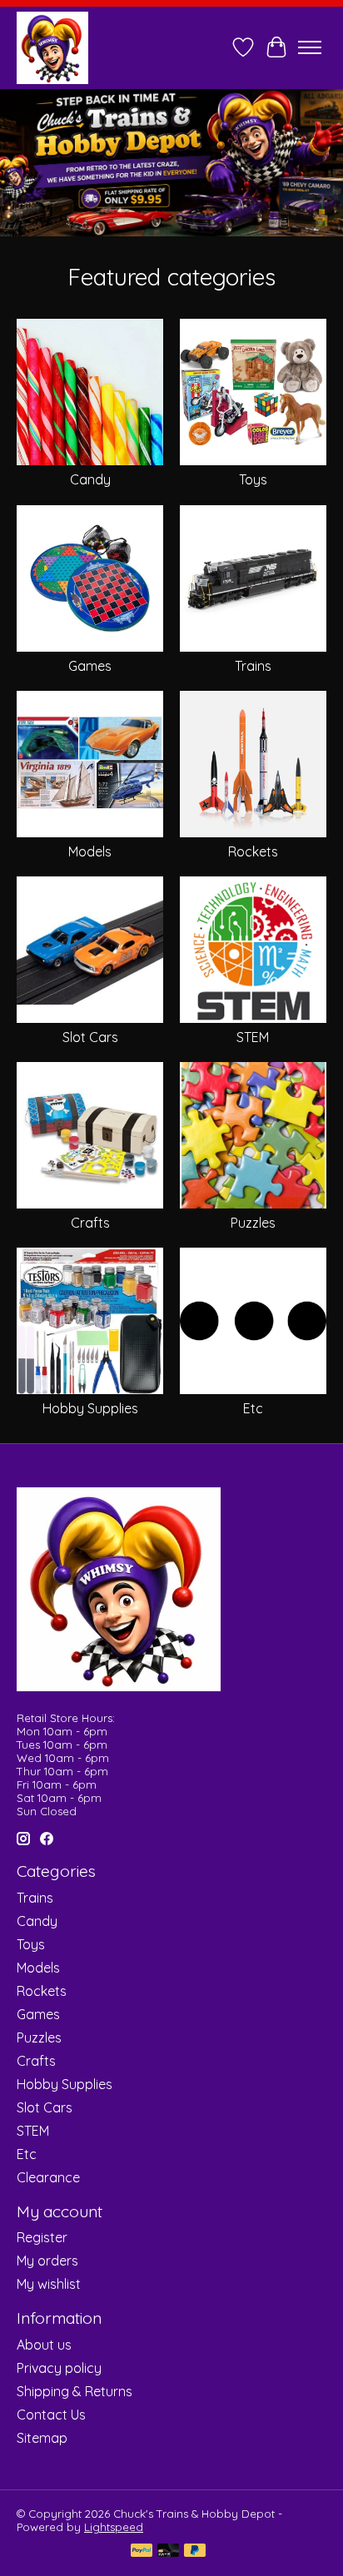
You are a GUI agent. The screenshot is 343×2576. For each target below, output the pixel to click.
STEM (253, 1037)
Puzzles (253, 1223)
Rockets (253, 851)
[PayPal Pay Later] (195, 2551)
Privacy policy (59, 2368)
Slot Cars (90, 1037)
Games (90, 666)
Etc (253, 1408)
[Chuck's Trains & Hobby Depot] (52, 47)
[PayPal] (142, 2551)
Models (90, 851)
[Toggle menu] (310, 47)
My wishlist (49, 2284)
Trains (253, 666)
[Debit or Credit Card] (168, 2551)
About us (44, 2345)
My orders (47, 2261)
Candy (90, 479)
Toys (253, 479)
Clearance (48, 2177)
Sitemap (42, 2438)
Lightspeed (114, 2527)
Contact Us (51, 2415)
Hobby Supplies (90, 1408)
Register (42, 2237)
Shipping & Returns (75, 2391)
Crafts (90, 1223)
